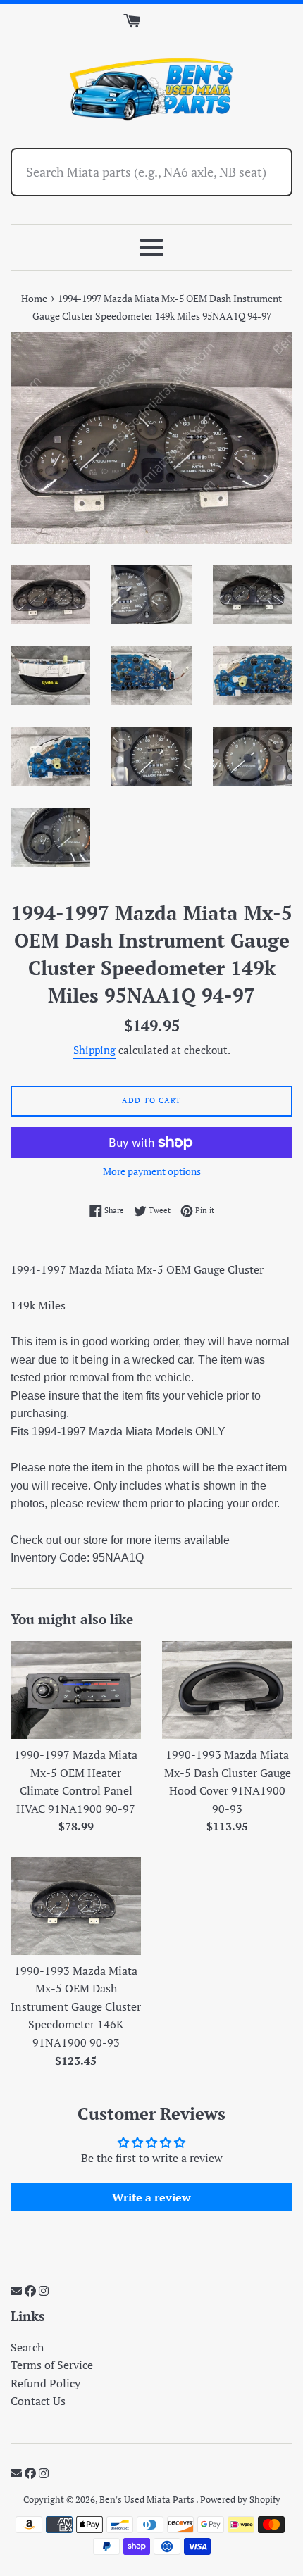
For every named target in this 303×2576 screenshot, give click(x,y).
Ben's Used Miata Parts (148, 2500)
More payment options (152, 1171)
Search (27, 2347)
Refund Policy (45, 2383)
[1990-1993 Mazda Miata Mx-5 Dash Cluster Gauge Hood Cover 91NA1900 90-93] (227, 1690)
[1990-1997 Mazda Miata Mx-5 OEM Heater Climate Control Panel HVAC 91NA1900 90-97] (76, 1690)
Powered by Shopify (240, 2500)
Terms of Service (52, 2365)
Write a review (151, 2197)
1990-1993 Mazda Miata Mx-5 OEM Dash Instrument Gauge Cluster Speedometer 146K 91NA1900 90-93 (76, 2006)
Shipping (94, 1050)
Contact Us (38, 2401)
